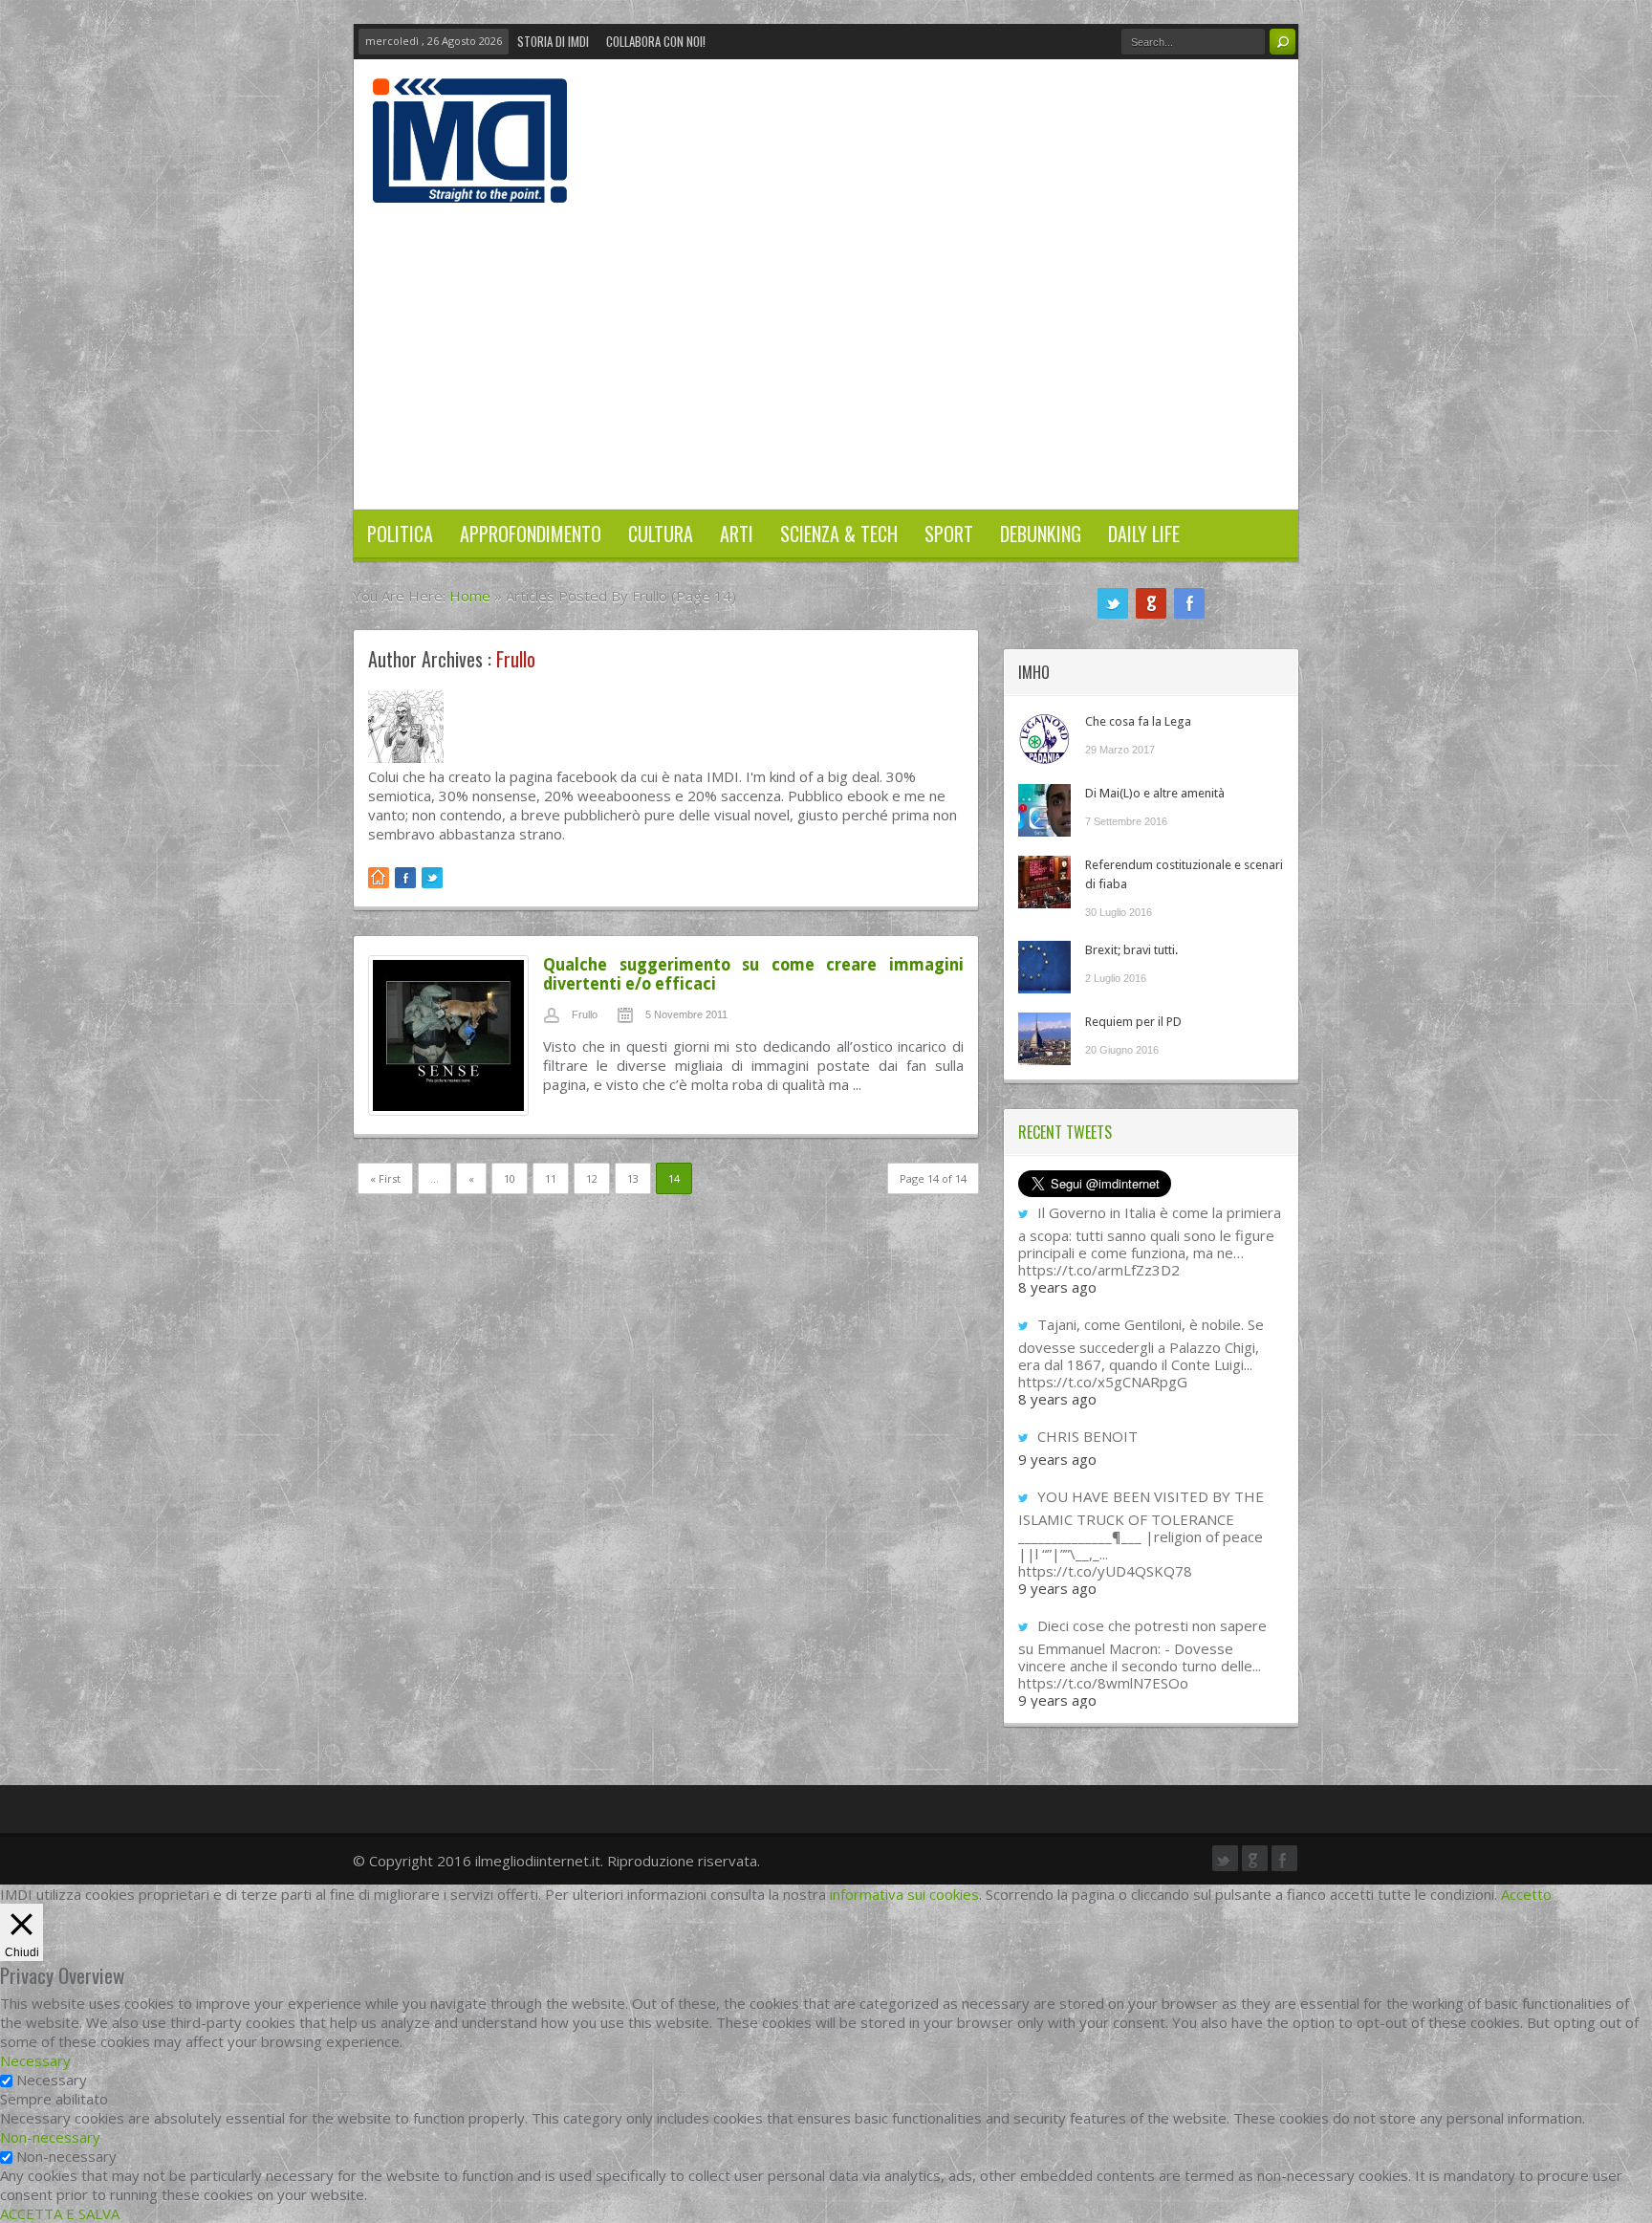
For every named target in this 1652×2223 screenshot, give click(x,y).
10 (510, 1178)
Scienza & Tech (839, 534)
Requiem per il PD (1133, 1022)
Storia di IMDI (553, 41)
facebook (1189, 603)
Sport (949, 534)
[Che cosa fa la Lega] (1044, 739)
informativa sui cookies (904, 1894)
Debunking (1041, 534)
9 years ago (1057, 1459)
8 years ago (1057, 1287)
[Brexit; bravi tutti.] (1044, 967)
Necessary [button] (35, 2060)
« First (385, 1178)
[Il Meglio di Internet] (470, 183)
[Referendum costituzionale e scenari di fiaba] (1044, 882)
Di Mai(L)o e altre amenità (1155, 793)
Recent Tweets (1065, 1132)
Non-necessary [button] (50, 2137)
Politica (400, 534)
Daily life (1144, 534)
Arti (737, 534)
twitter (1113, 603)
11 (551, 1178)
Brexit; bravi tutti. (1131, 950)
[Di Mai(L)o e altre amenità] (1044, 810)
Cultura (661, 534)
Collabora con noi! (656, 41)
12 (592, 1178)
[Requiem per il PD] (1044, 1039)
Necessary (52, 2080)
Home (470, 596)
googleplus (1151, 603)
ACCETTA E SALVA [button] (60, 2213)
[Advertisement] (826, 346)
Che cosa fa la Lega (1138, 721)
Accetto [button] (1526, 1894)
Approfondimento (531, 534)
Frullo (585, 1014)
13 (633, 1178)
